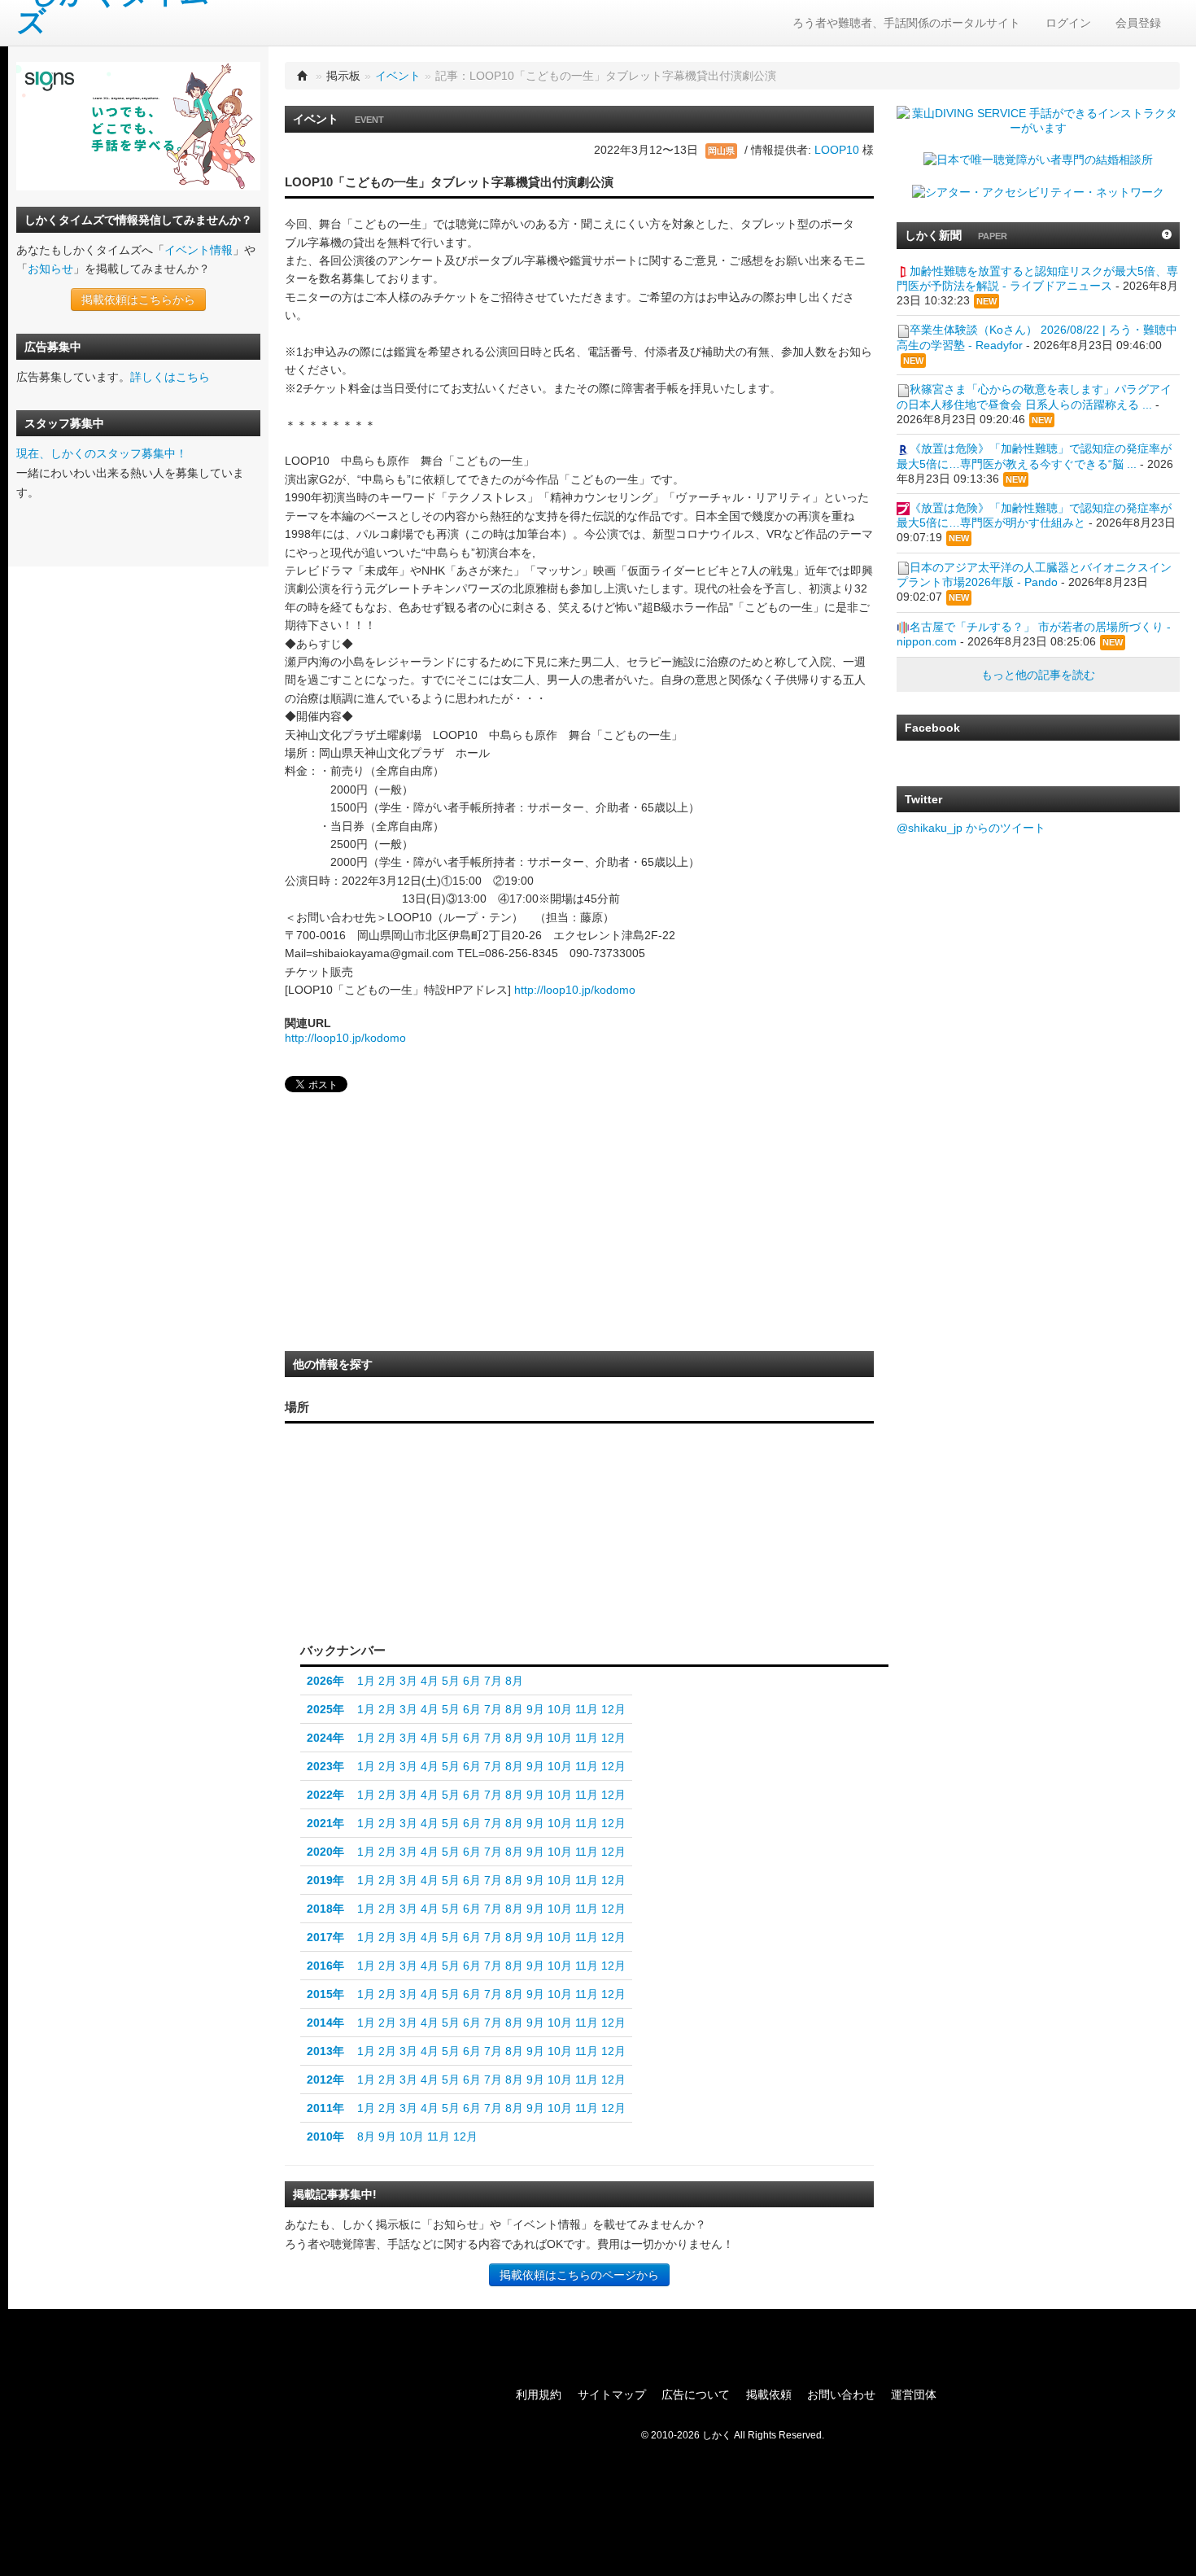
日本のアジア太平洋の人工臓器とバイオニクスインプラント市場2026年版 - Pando (1034, 575)
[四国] (381, 1568)
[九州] (341, 1556)
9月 (535, 1709)
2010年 (325, 2136)
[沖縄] (319, 1587)
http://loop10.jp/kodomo (575, 990)
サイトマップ (612, 2394)
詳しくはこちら (170, 377)
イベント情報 (199, 250)
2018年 (325, 1909)
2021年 (325, 1823)
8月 (514, 1681)
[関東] (494, 1559)
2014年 (325, 2023)
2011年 (325, 2108)
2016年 (325, 1966)
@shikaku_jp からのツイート (971, 828)
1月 (366, 1681)
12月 (613, 1709)
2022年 (325, 1795)
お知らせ (50, 269)
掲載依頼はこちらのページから (579, 2275)
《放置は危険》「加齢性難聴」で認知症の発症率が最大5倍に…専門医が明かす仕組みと (1034, 515)
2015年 (325, 1994)
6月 (472, 1681)
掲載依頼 (769, 2394)
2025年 (325, 1709)
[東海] (450, 1564)
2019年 (325, 1880)
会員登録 (1138, 23)
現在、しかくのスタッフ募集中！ (102, 453)
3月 (408, 1681)
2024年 (325, 1738)
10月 (560, 1709)
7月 (493, 1681)
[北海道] (499, 1458)
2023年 (325, 1766)
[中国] (381, 1536)
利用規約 (539, 2394)
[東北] (494, 1505)
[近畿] (415, 1551)
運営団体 (914, 2394)
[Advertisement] (407, 1227)
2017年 (325, 1937)
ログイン (1068, 23)
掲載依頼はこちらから (138, 300)
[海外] (498, 1604)
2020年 (325, 1852)
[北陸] (450, 1531)
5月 (451, 1681)
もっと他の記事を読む (1038, 675)
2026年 (325, 1681)
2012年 (325, 2080)
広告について (696, 2394)
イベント (398, 76)
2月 (387, 1681)
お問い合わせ (841, 2394)
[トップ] (303, 76)
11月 (587, 1709)
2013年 (325, 2051)
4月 (430, 1681)
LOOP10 (837, 150)
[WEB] (429, 1604)
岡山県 (721, 151)
